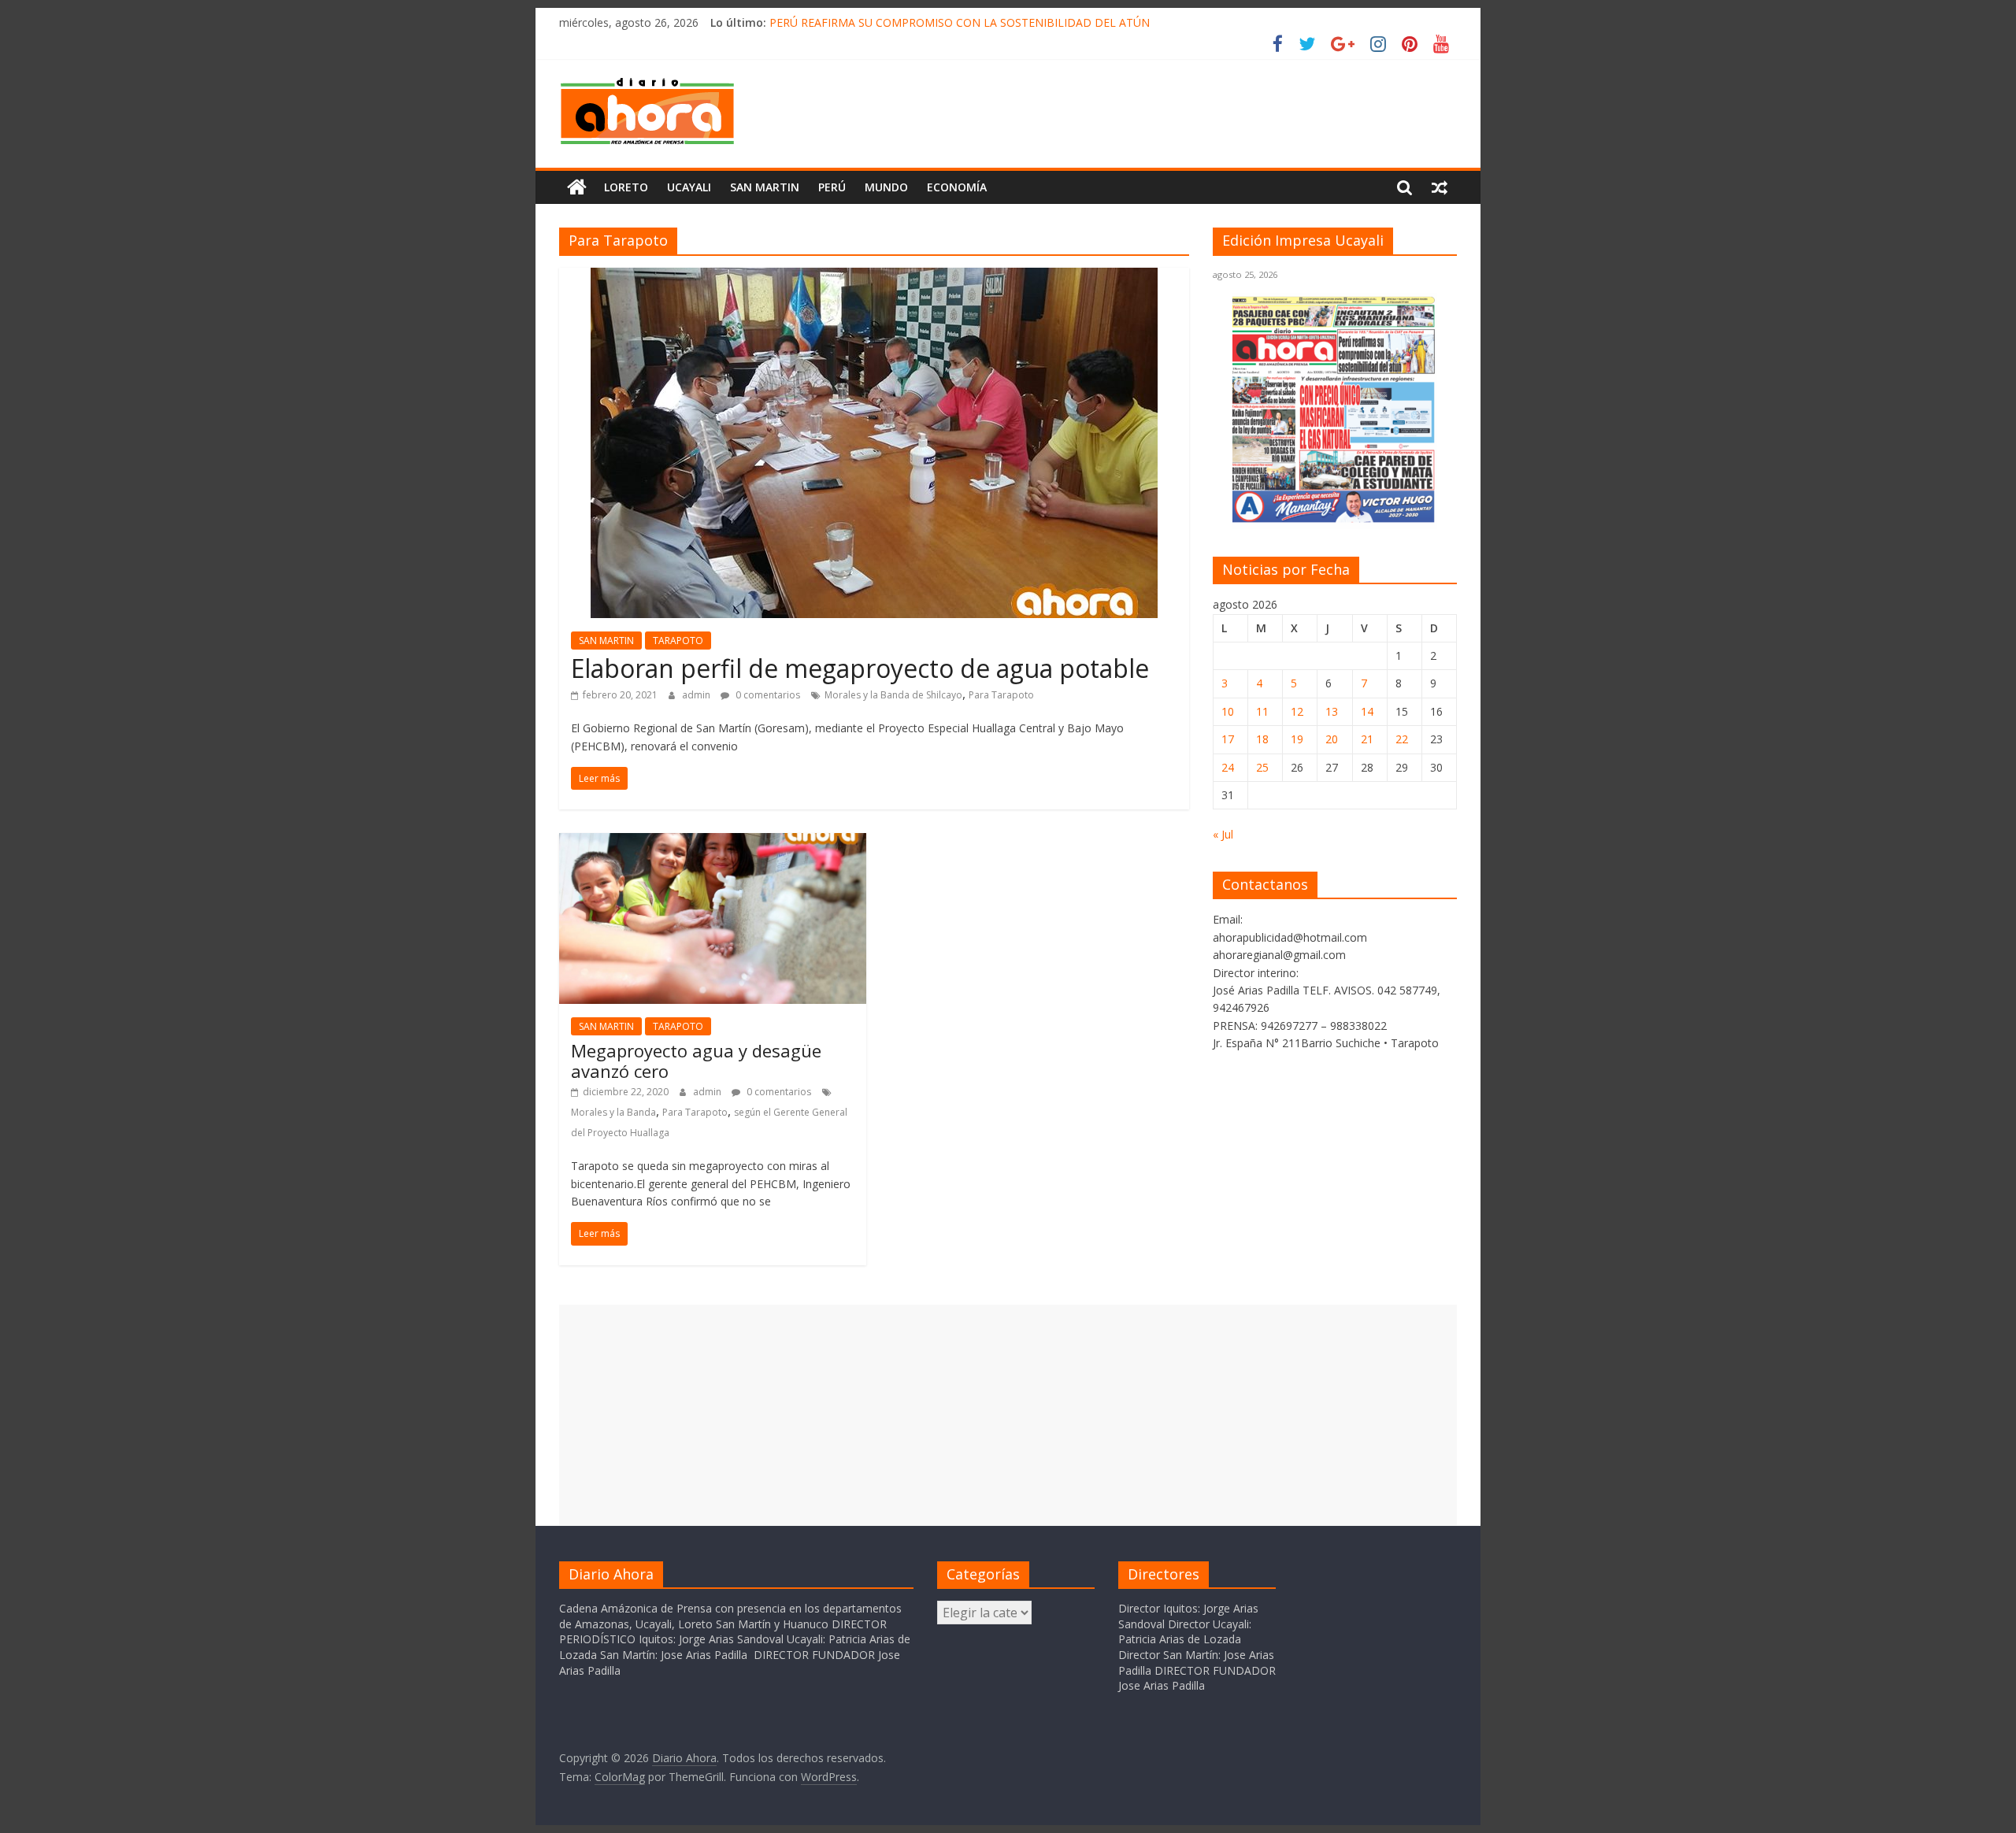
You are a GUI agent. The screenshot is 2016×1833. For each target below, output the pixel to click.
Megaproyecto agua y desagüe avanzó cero (696, 1061)
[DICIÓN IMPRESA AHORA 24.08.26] (1335, 519)
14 (1367, 711)
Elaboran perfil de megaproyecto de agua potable (860, 668)
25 (1262, 767)
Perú (832, 187)
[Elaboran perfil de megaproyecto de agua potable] (874, 277)
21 (1367, 739)
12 (1297, 711)
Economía (957, 187)
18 (1262, 739)
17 (1228, 739)
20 (1332, 739)
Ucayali (689, 187)
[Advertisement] (1008, 1415)
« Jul (1223, 834)
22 (1402, 739)
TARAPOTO (678, 641)
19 (1297, 739)
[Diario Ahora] (577, 187)
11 (1262, 711)
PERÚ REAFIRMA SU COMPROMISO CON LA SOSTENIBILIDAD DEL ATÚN (960, 22)
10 (1228, 711)
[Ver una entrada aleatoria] (1440, 187)
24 (1228, 767)
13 (1332, 711)
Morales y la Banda (613, 1112)
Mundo (886, 187)
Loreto (626, 187)
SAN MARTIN (765, 187)
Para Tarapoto (1001, 695)
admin (697, 695)
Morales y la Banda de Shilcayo (893, 695)
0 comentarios (767, 695)
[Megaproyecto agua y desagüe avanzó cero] (713, 842)
